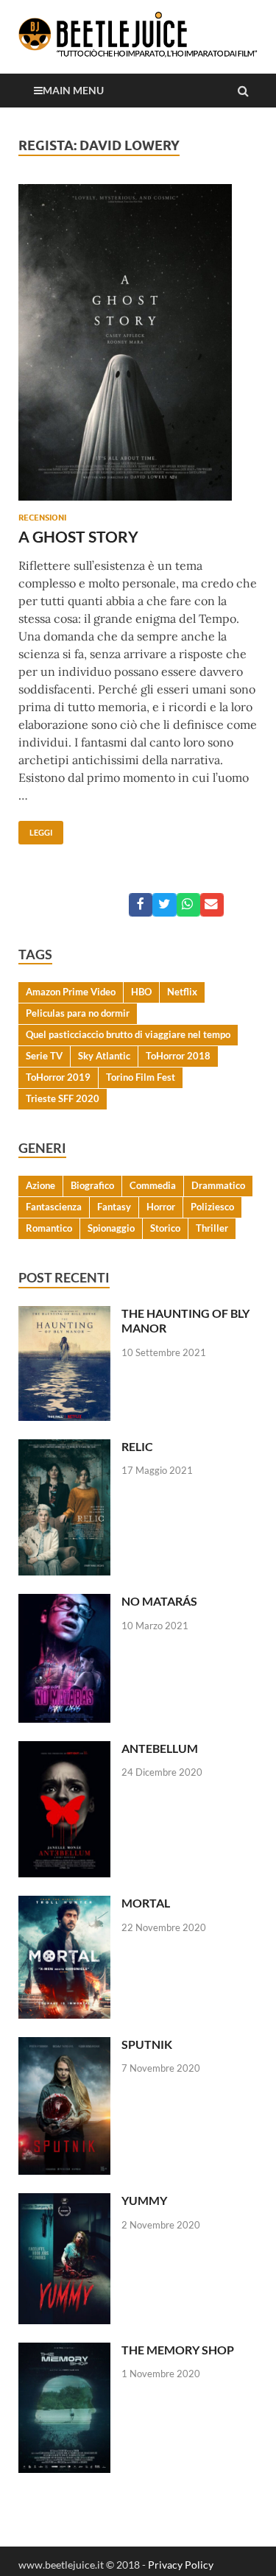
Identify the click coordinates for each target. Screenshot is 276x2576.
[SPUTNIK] (64, 2046)
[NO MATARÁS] (64, 1602)
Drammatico (218, 1185)
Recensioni (42, 518)
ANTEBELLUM (160, 1748)
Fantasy (114, 1207)
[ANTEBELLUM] (64, 1750)
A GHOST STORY (78, 536)
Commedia (153, 1185)
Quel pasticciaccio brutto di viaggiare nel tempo (128, 1034)
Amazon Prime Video (71, 992)
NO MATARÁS (159, 1601)
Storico (165, 1228)
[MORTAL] (64, 1904)
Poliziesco (212, 1207)
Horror (161, 1207)
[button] (141, 905)
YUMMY (144, 2200)
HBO (141, 992)
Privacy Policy (181, 2565)
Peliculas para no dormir (78, 1013)
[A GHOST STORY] (138, 348)
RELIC (137, 1446)
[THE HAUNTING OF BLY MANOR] (64, 1315)
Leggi (35, 829)
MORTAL (146, 1903)
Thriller (212, 1228)
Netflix (182, 992)
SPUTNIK (147, 2044)
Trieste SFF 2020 (63, 1098)
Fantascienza (54, 1207)
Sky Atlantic (104, 1056)
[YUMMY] (64, 2202)
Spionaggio (111, 1228)
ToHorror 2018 (178, 1056)
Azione (40, 1185)
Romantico (49, 1228)
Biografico (92, 1185)
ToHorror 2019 (58, 1077)
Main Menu (73, 90)
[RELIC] (64, 1448)
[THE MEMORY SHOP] (64, 2351)
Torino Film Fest (141, 1077)
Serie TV (44, 1056)
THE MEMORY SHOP (178, 2350)
